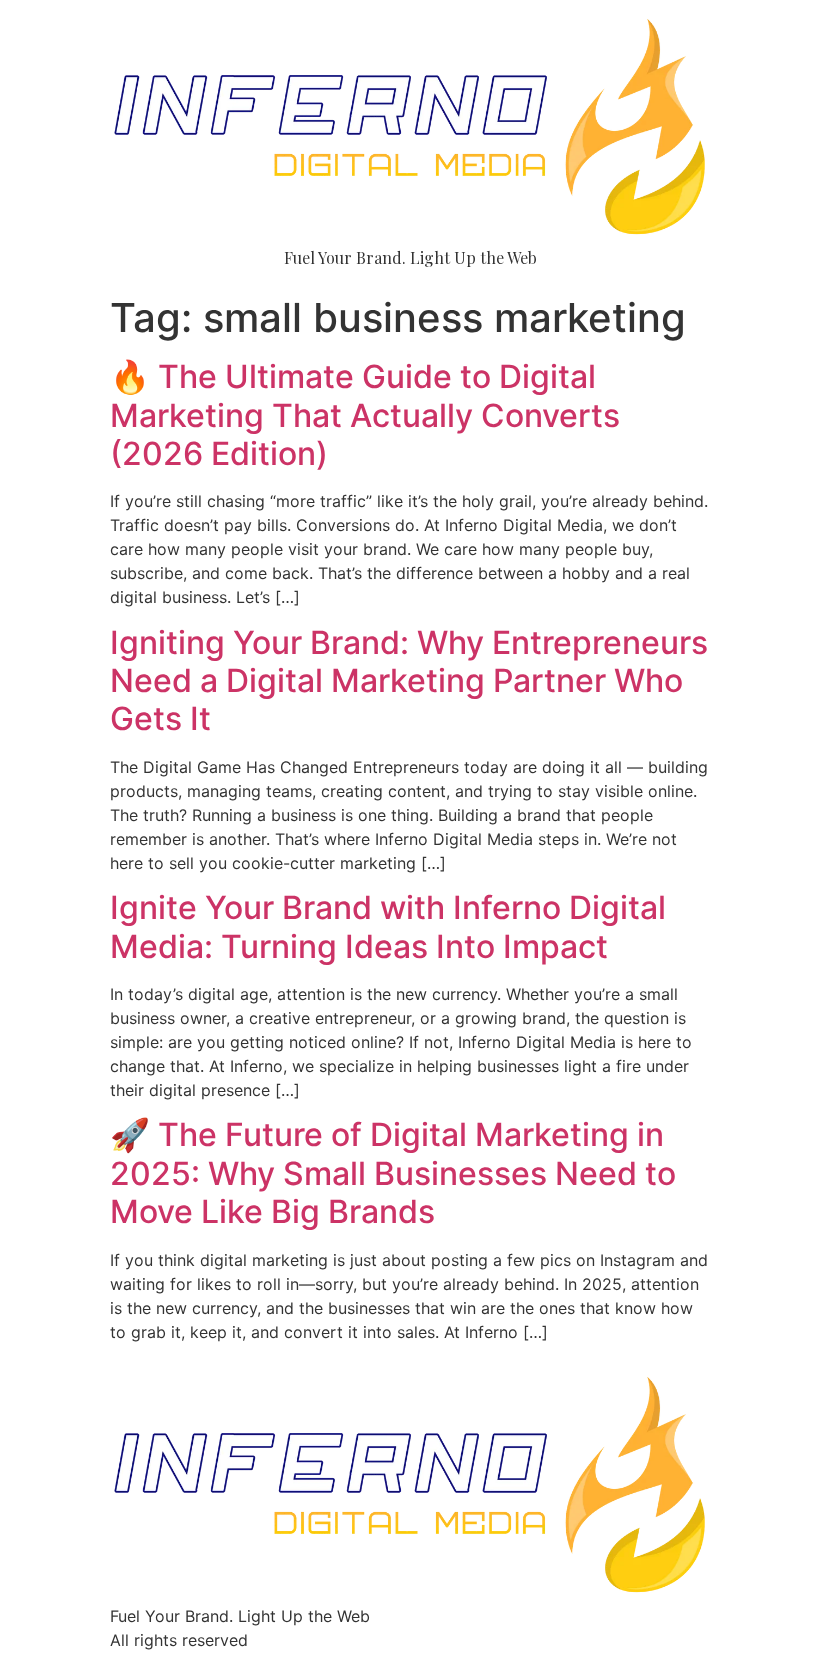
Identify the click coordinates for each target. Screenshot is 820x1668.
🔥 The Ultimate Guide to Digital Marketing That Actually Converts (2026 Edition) (365, 415)
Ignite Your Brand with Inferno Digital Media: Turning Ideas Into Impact (388, 926)
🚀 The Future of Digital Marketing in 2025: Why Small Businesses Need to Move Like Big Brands (393, 1173)
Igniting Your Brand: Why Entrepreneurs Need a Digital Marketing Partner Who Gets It (409, 681)
